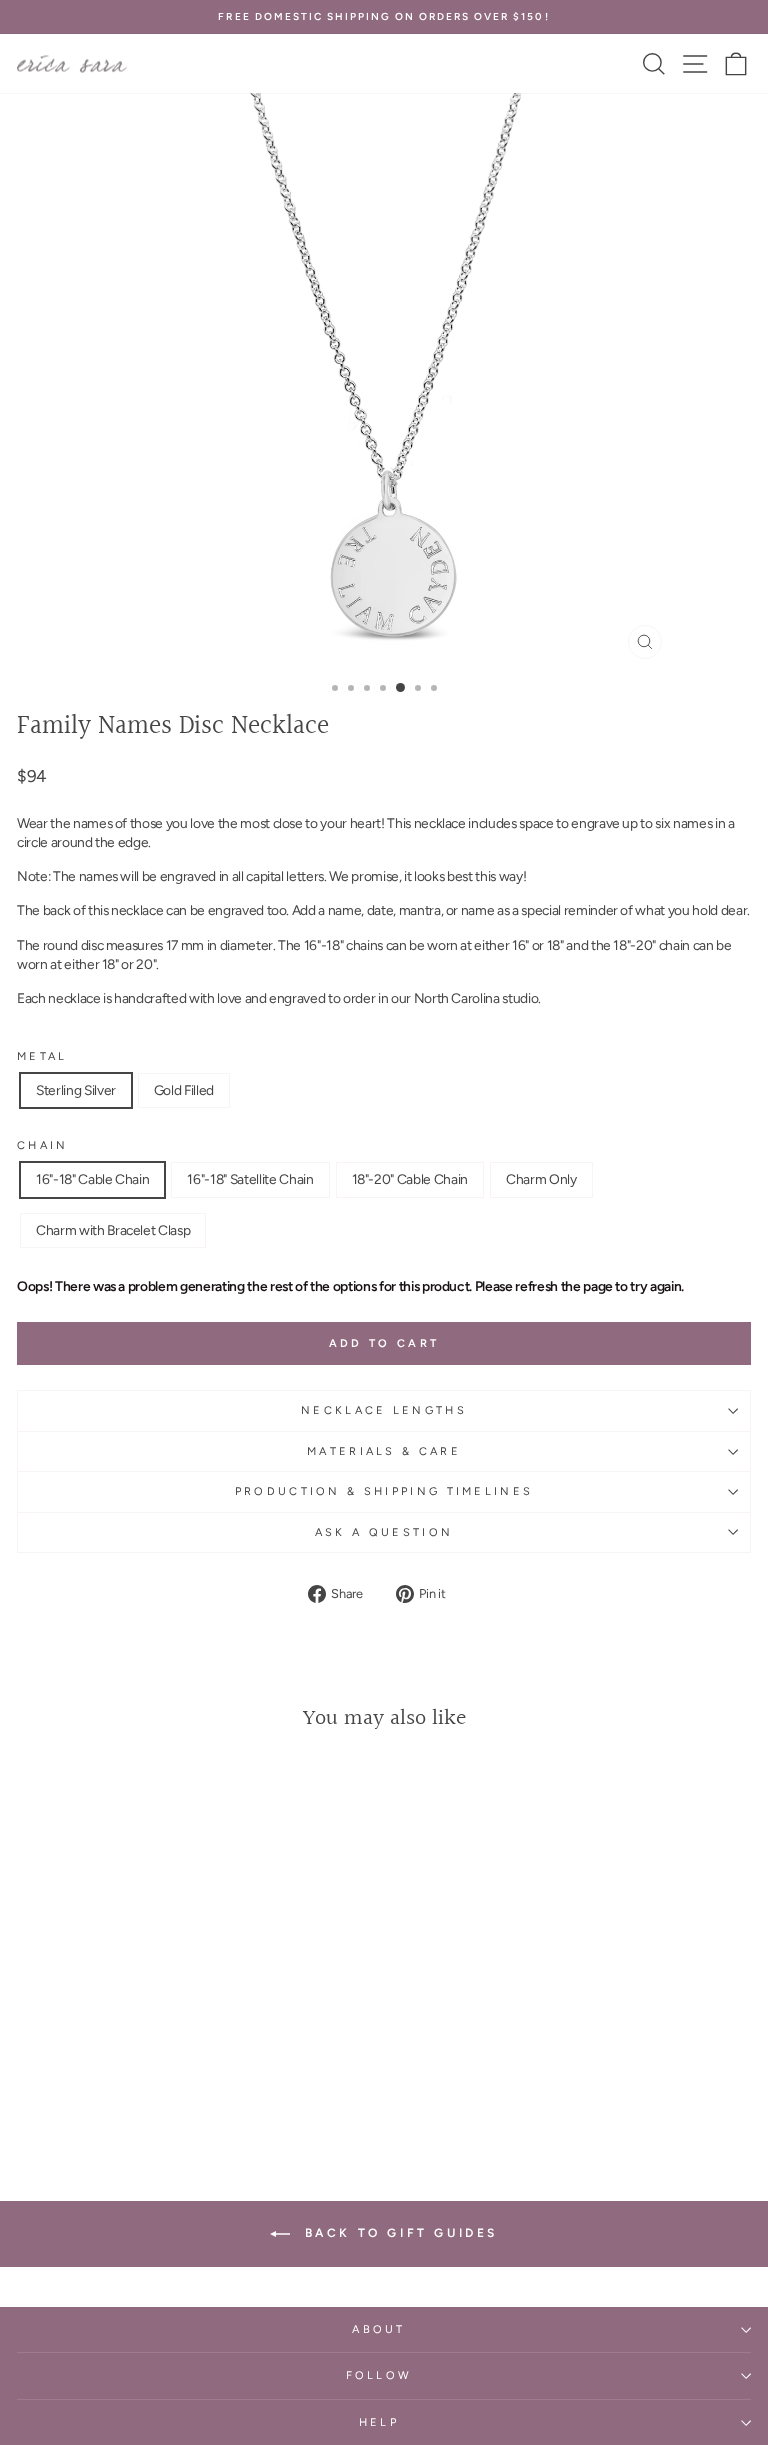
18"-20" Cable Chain (410, 1179)
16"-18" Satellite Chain (250, 1179)
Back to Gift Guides (398, 2233)
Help (379, 2422)
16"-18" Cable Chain (92, 1179)
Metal (42, 1056)
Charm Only (541, 1179)
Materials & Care (384, 1451)
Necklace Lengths (384, 1410)
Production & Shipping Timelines (384, 1491)
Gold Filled (184, 1090)
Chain (43, 1145)
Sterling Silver (76, 1090)
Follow (379, 2375)
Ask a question (384, 1532)
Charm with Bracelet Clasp (113, 1230)
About (379, 2329)
